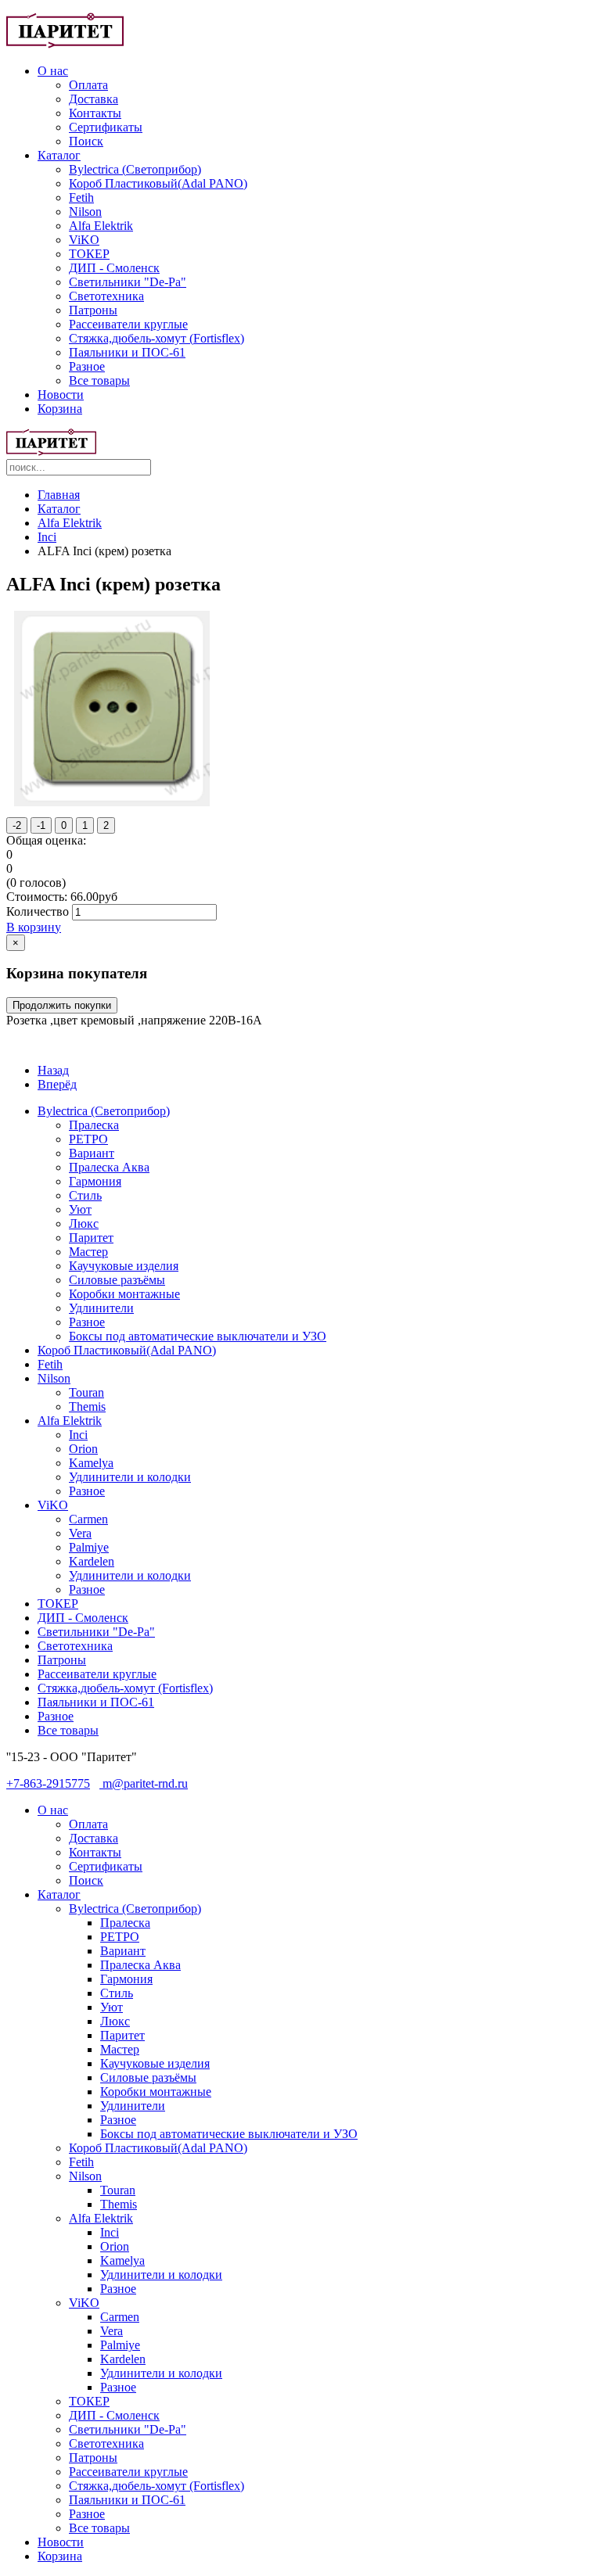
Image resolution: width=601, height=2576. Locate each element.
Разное (87, 366)
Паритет (91, 1238)
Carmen (88, 1519)
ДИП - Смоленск (114, 268)
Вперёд (57, 1084)
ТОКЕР (89, 254)
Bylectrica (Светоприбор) (135, 169)
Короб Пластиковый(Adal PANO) (158, 183)
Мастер (88, 1252)
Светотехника (106, 296)
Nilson (85, 212)
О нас (53, 71)
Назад (53, 1070)
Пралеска (94, 1125)
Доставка (94, 99)
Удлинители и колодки (130, 1477)
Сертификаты (106, 127)
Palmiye (89, 1547)
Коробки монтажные (124, 1294)
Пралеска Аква (109, 1167)
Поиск (86, 141)
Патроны (93, 310)
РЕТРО (88, 1139)
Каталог (59, 155)
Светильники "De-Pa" (128, 282)
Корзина (60, 409)
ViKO (84, 240)
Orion (83, 1449)
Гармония (95, 1181)
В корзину (34, 927)
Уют (80, 1209)
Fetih (81, 197)
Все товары (99, 380)
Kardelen (92, 1561)
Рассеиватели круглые (128, 324)
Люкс (84, 1223)
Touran (86, 1392)
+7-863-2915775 (48, 1783)
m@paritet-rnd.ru (144, 1783)
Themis (87, 1406)
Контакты (95, 113)
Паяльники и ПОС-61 (127, 352)
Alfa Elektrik (101, 226)
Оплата (88, 85)
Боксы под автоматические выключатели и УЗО (198, 1336)
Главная (59, 495)
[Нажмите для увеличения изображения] (112, 802)
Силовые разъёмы (117, 1280)
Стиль (85, 1195)
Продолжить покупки (62, 1005)
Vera (80, 1533)
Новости (61, 395)
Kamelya (91, 1463)
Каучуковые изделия (124, 1266)
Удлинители (101, 1308)
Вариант (92, 1153)
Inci (47, 537)
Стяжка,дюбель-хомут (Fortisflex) (157, 338)
